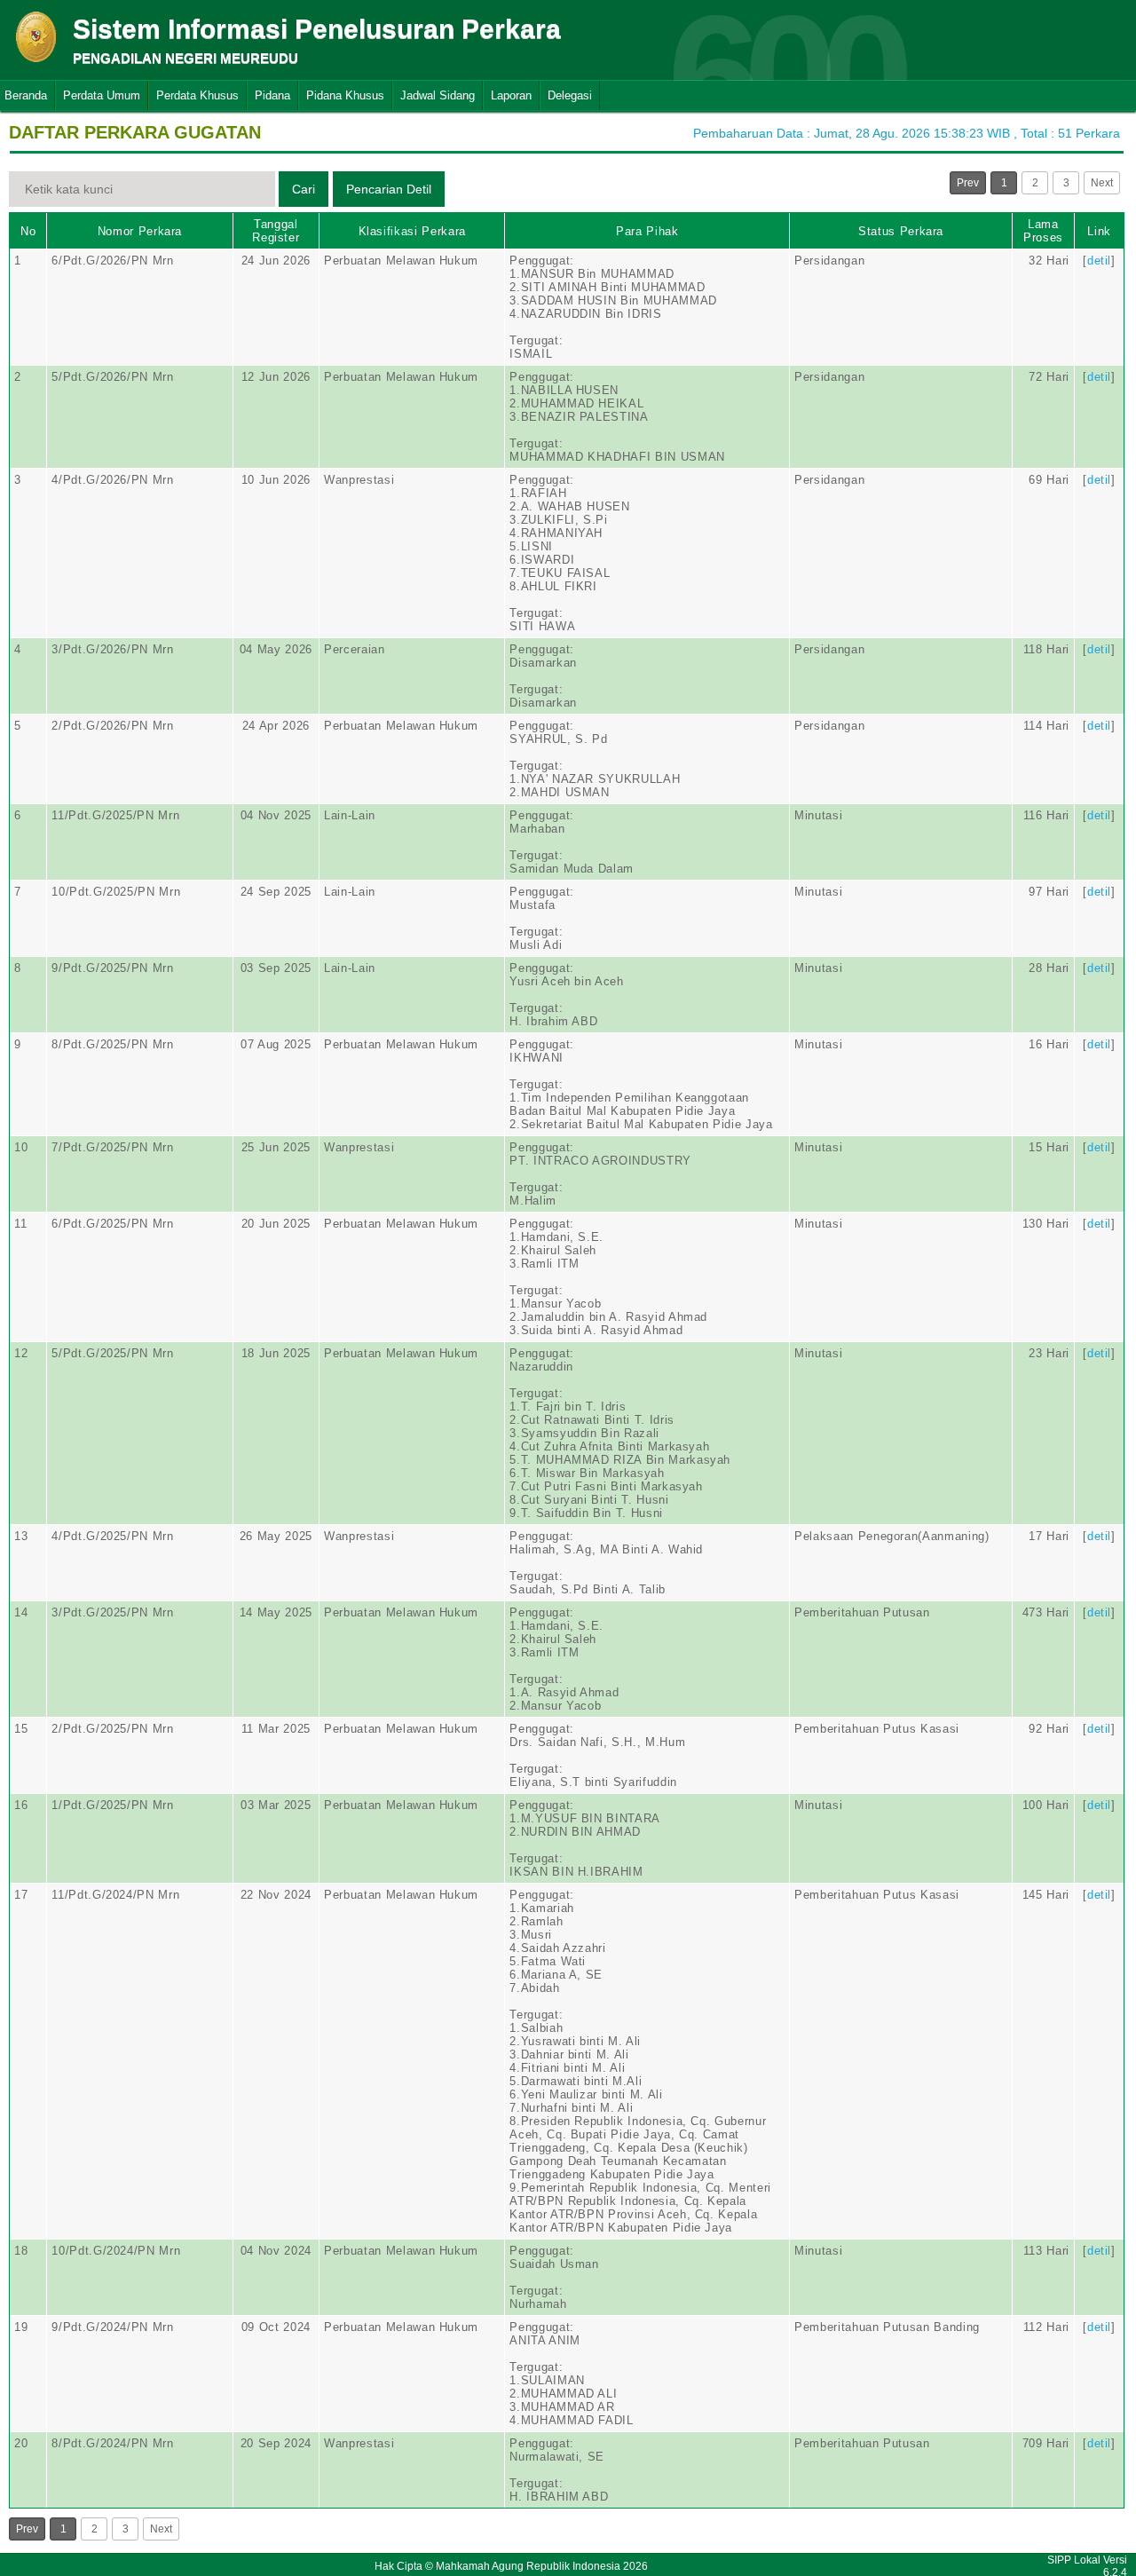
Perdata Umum (102, 95)
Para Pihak (647, 231)
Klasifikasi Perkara (412, 231)
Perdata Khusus (197, 95)
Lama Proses (1043, 231)
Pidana (272, 95)
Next (1102, 183)
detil (1099, 261)
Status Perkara (901, 231)
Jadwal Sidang (438, 95)
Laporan (511, 95)
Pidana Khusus (345, 95)
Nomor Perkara (140, 231)
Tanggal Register (276, 231)
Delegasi (570, 95)
